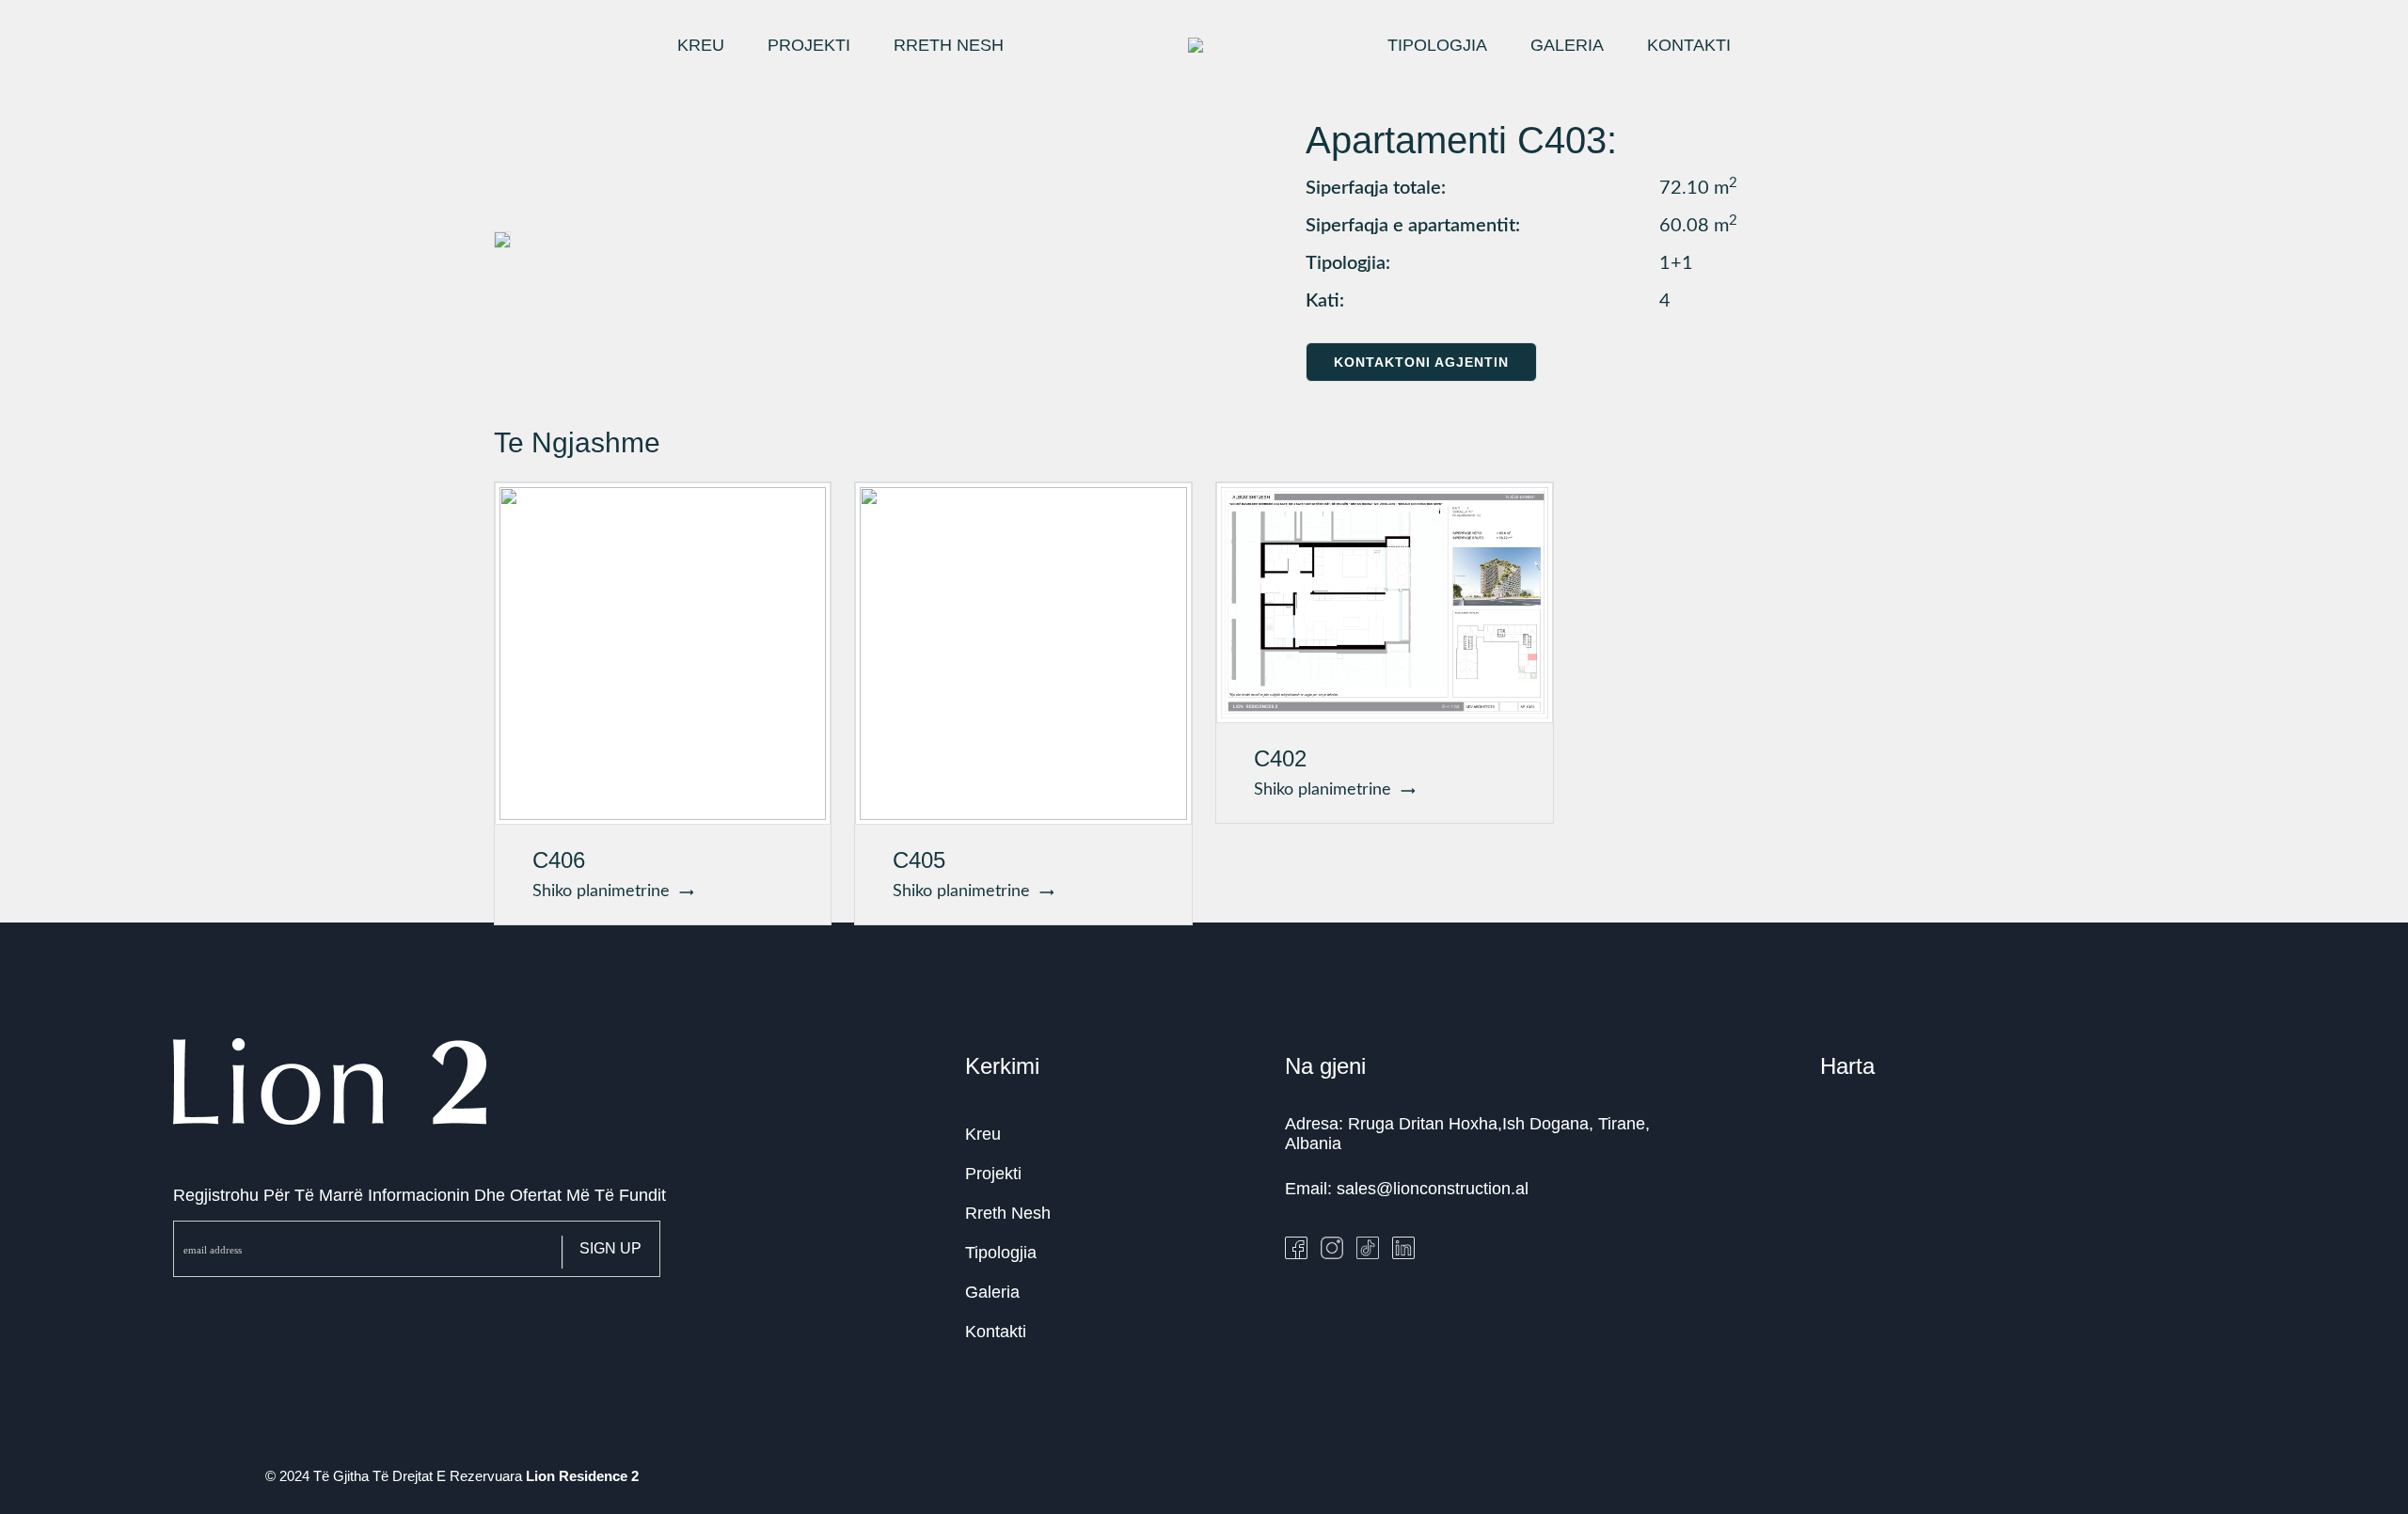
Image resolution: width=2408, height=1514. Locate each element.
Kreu (983, 1134)
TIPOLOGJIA (1437, 45)
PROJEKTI (809, 45)
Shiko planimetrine (606, 891)
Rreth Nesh (1008, 1213)
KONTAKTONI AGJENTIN (1421, 362)
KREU (701, 45)
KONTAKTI (1689, 45)
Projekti (993, 1174)
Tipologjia (1001, 1253)
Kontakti (996, 1332)
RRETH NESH (949, 45)
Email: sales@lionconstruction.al (1407, 1189)
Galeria (992, 1292)
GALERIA (1567, 45)
